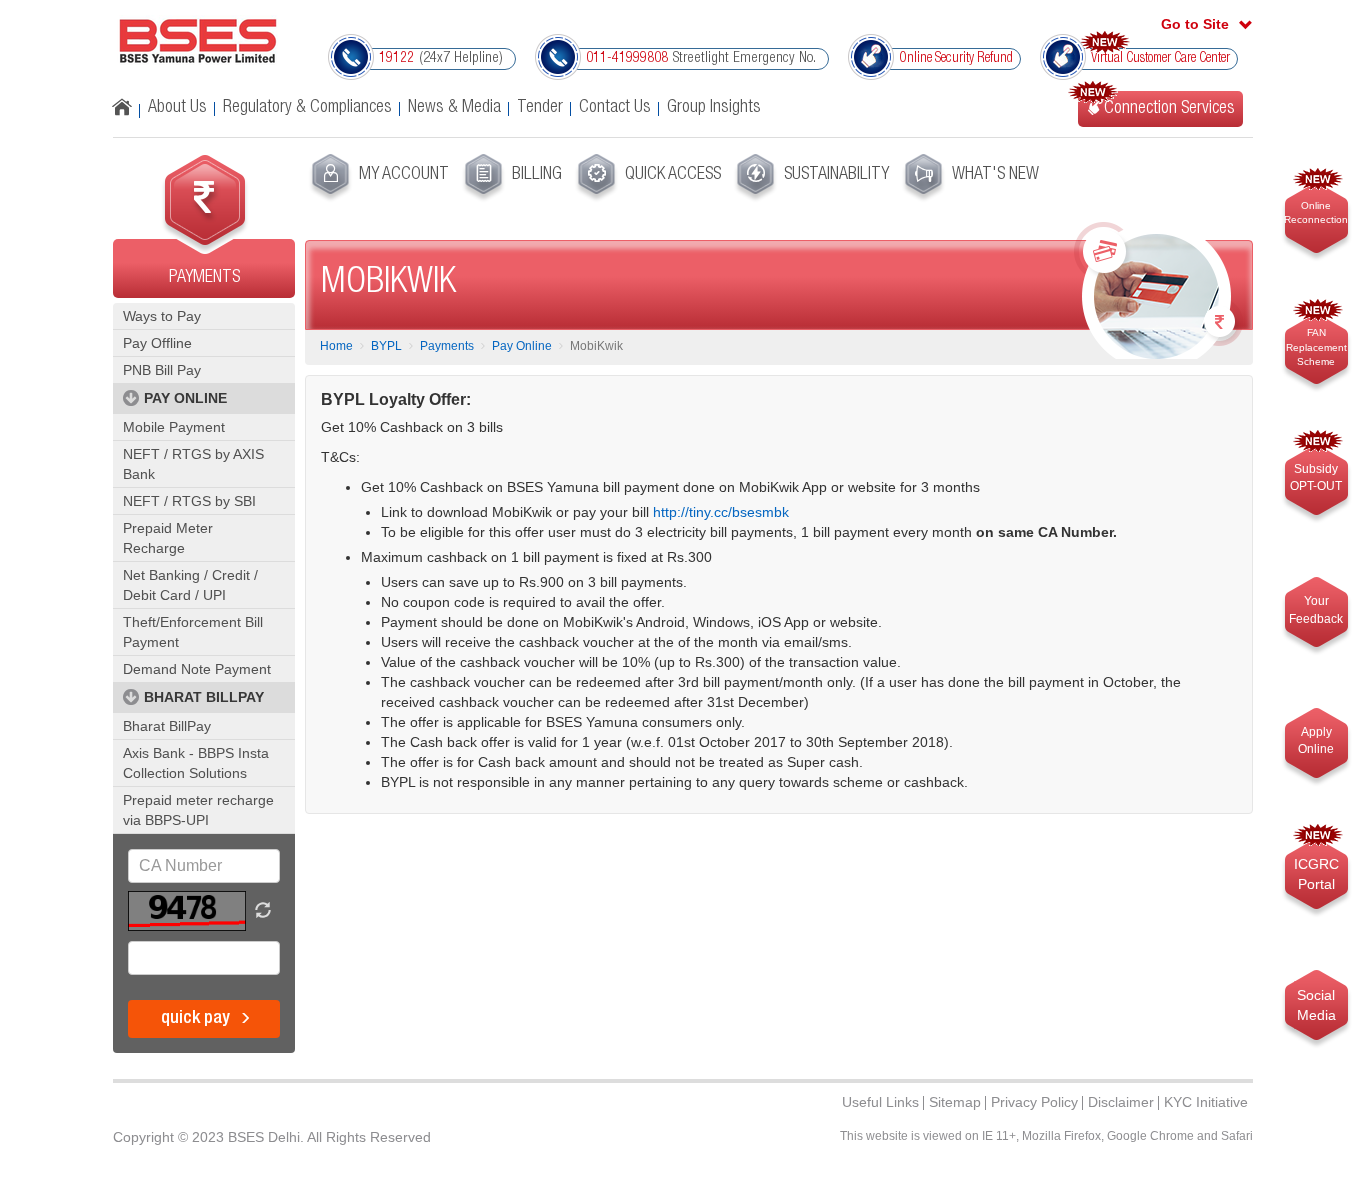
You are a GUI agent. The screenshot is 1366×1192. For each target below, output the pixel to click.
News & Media (454, 108)
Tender (540, 108)
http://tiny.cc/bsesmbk (721, 512)
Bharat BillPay (167, 726)
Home (336, 346)
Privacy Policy (1034, 1102)
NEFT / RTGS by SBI (189, 501)
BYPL (386, 346)
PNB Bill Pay (162, 370)
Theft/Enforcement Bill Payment (193, 632)
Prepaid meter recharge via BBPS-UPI (198, 810)
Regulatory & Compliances (307, 108)
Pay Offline (157, 343)
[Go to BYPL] (198, 41)
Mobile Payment (174, 427)
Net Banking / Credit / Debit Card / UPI (190, 585)
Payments (447, 346)
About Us (177, 108)
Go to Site (1195, 24)
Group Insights (714, 108)
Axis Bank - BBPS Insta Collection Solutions (196, 763)
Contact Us (615, 108)
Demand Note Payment (197, 669)
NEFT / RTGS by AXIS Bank (193, 464)
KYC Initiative (1206, 1102)
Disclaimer (1121, 1102)
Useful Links (880, 1102)
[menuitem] (377, 178)
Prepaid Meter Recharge (168, 538)
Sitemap (955, 1102)
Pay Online (522, 346)
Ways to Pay (162, 316)
